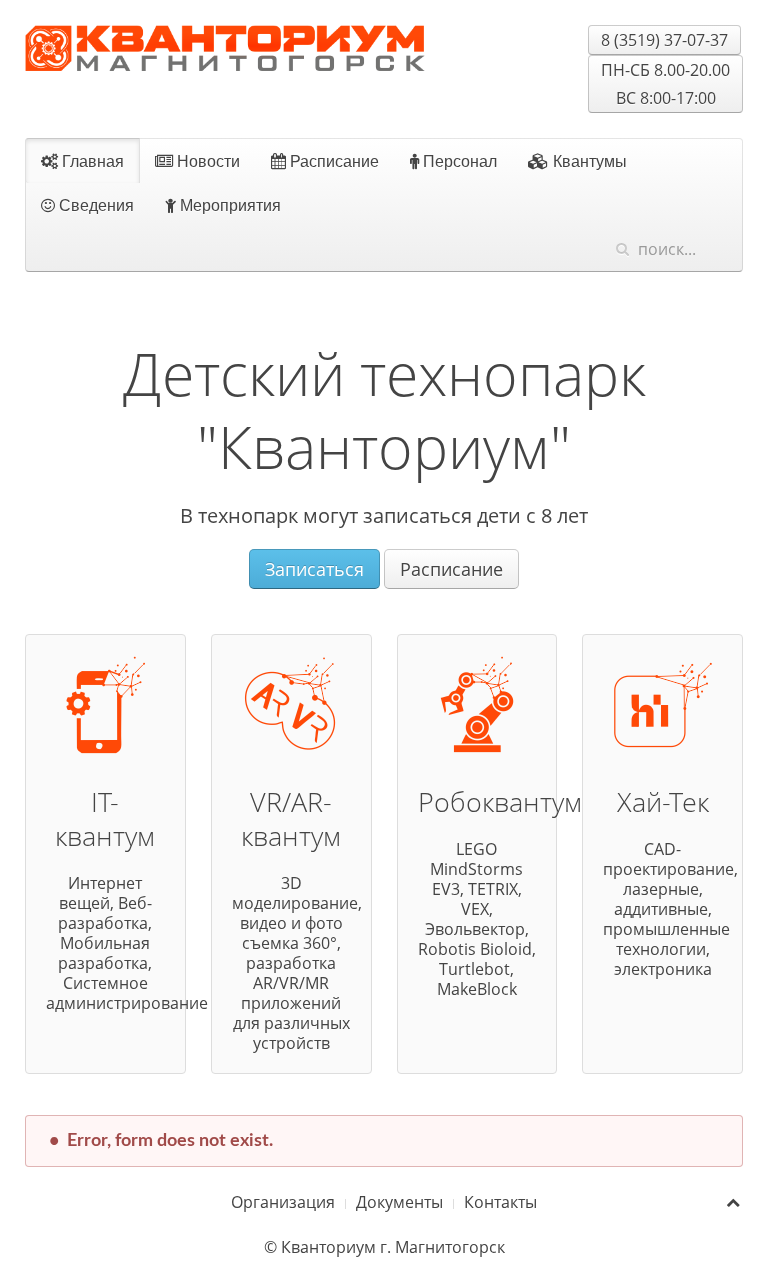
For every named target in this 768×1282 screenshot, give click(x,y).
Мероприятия (228, 204)
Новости (206, 160)
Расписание (332, 160)
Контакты (500, 1202)
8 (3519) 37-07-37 (664, 40)
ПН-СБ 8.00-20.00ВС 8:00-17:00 (665, 84)
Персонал (458, 160)
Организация (283, 1202)
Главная (91, 160)
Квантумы (588, 160)
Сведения (94, 204)
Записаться (314, 569)
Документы (399, 1202)
